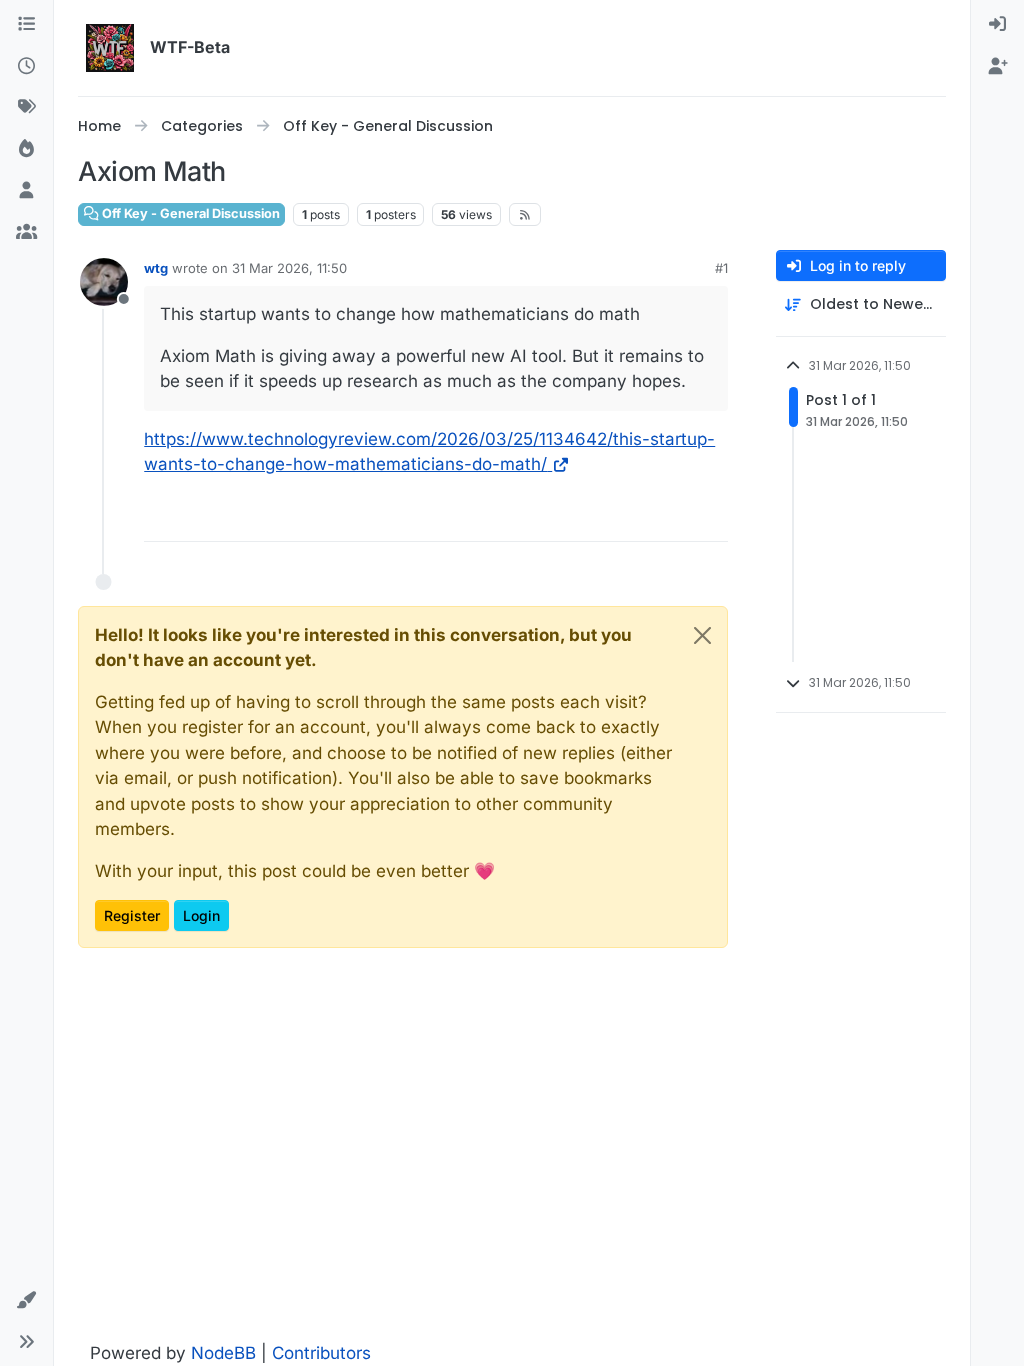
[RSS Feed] (525, 215)
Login (201, 915)
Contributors (321, 1353)
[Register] (997, 67)
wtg (156, 268)
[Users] (26, 191)
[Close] (702, 635)
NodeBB (223, 1353)
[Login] (997, 25)
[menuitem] (997, 25)
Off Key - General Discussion (189, 213)
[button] (26, 1301)
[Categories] (26, 25)
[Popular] (26, 150)
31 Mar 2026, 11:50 (289, 268)
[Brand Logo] (110, 48)
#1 (721, 268)
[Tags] (26, 108)
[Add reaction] (710, 517)
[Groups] (26, 233)
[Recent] (26, 67)
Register (132, 915)
